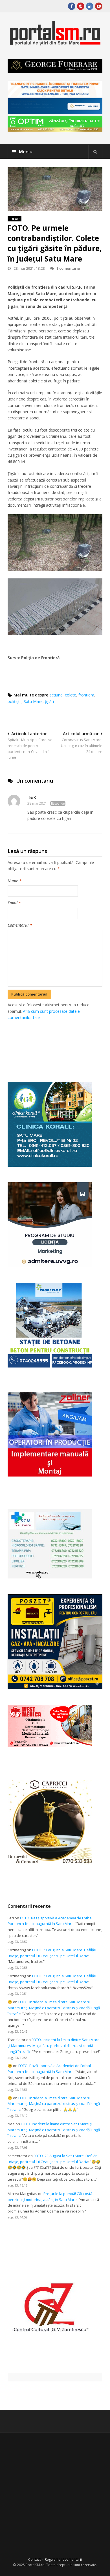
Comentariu (20, 925)
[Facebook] (72, 6)
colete (71, 695)
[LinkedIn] (90, 6)
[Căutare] (95, 152)
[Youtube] (99, 6)
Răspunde (58, 803)
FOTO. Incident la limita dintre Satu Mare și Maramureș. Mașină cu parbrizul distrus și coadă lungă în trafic (54, 2008)
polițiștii (15, 701)
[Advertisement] (59, 1045)
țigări (49, 701)
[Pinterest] (81, 6)
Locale (15, 219)
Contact (34, 2559)
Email (14, 903)
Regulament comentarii (63, 2559)
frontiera (86, 695)
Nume (15, 881)
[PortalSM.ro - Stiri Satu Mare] (55, 43)
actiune (56, 695)
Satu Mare (33, 701)
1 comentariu (68, 268)
